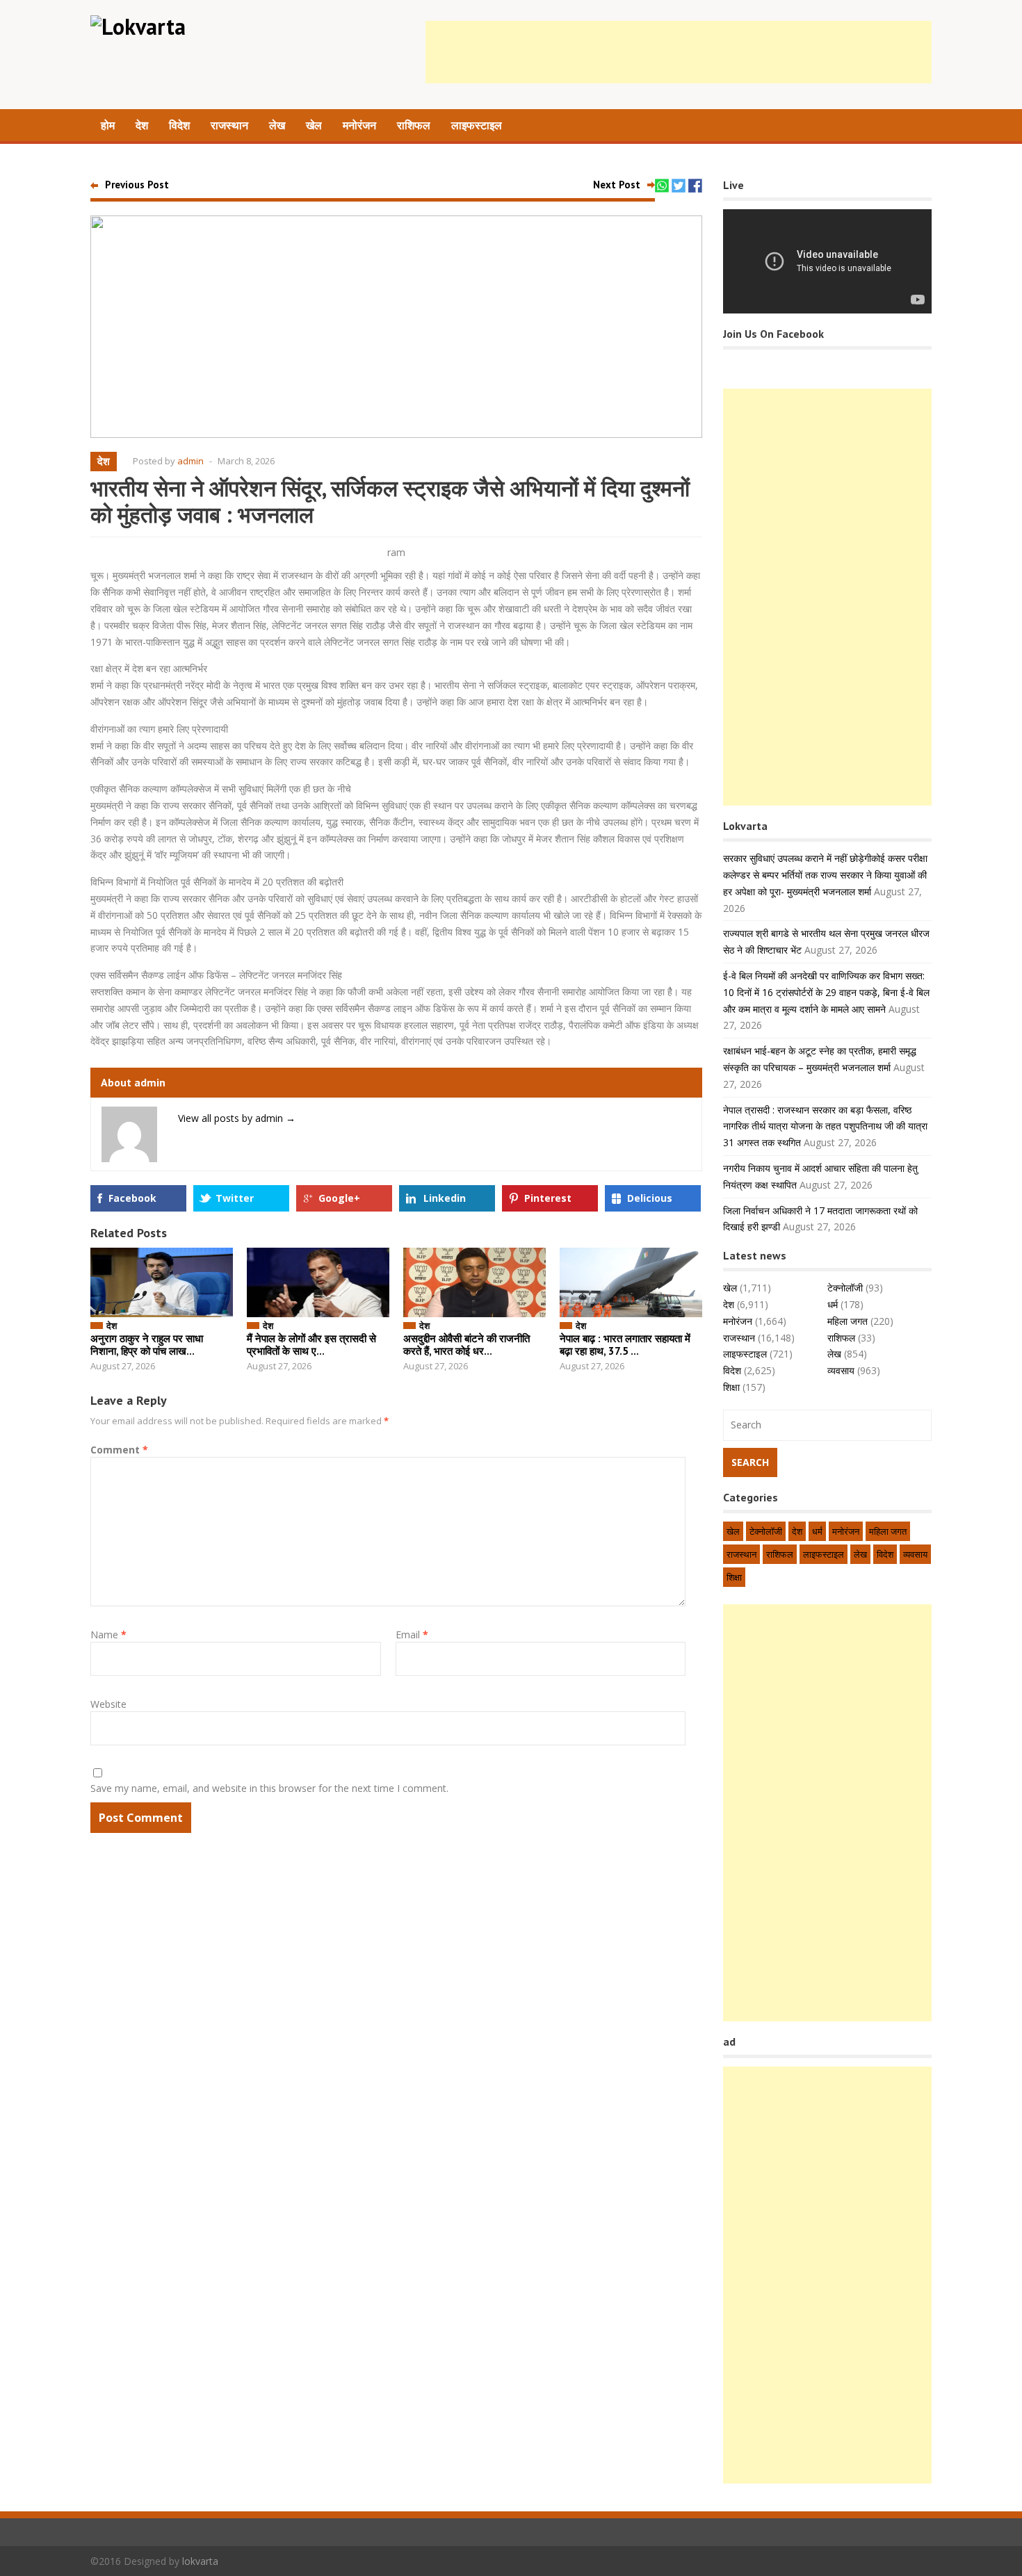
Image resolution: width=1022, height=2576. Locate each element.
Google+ (339, 1198)
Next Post (617, 185)
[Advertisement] (679, 52)
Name (108, 1635)
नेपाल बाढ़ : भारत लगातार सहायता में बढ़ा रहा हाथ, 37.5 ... (625, 1345)
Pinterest (548, 1198)
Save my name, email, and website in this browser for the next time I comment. (269, 1788)
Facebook (132, 1198)
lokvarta (200, 2561)
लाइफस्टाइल (477, 125)
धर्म (833, 1304)
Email (412, 1635)
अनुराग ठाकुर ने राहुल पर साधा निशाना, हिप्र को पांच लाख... (147, 1345)
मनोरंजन (359, 125)
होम (108, 125)
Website (108, 1704)
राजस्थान (229, 125)
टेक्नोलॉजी (845, 1288)
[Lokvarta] (138, 26)
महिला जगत (847, 1321)
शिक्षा (731, 1387)
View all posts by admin (237, 1118)
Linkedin (445, 1198)
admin (190, 461)
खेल (314, 125)
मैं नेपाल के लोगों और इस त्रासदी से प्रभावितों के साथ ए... (311, 1345)
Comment (119, 1450)
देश (142, 125)
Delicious (650, 1198)
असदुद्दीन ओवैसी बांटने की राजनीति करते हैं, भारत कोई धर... (467, 1345)
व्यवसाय (841, 1370)
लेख (277, 125)
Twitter (235, 1198)
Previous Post (137, 185)
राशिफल (414, 125)
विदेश (179, 125)
